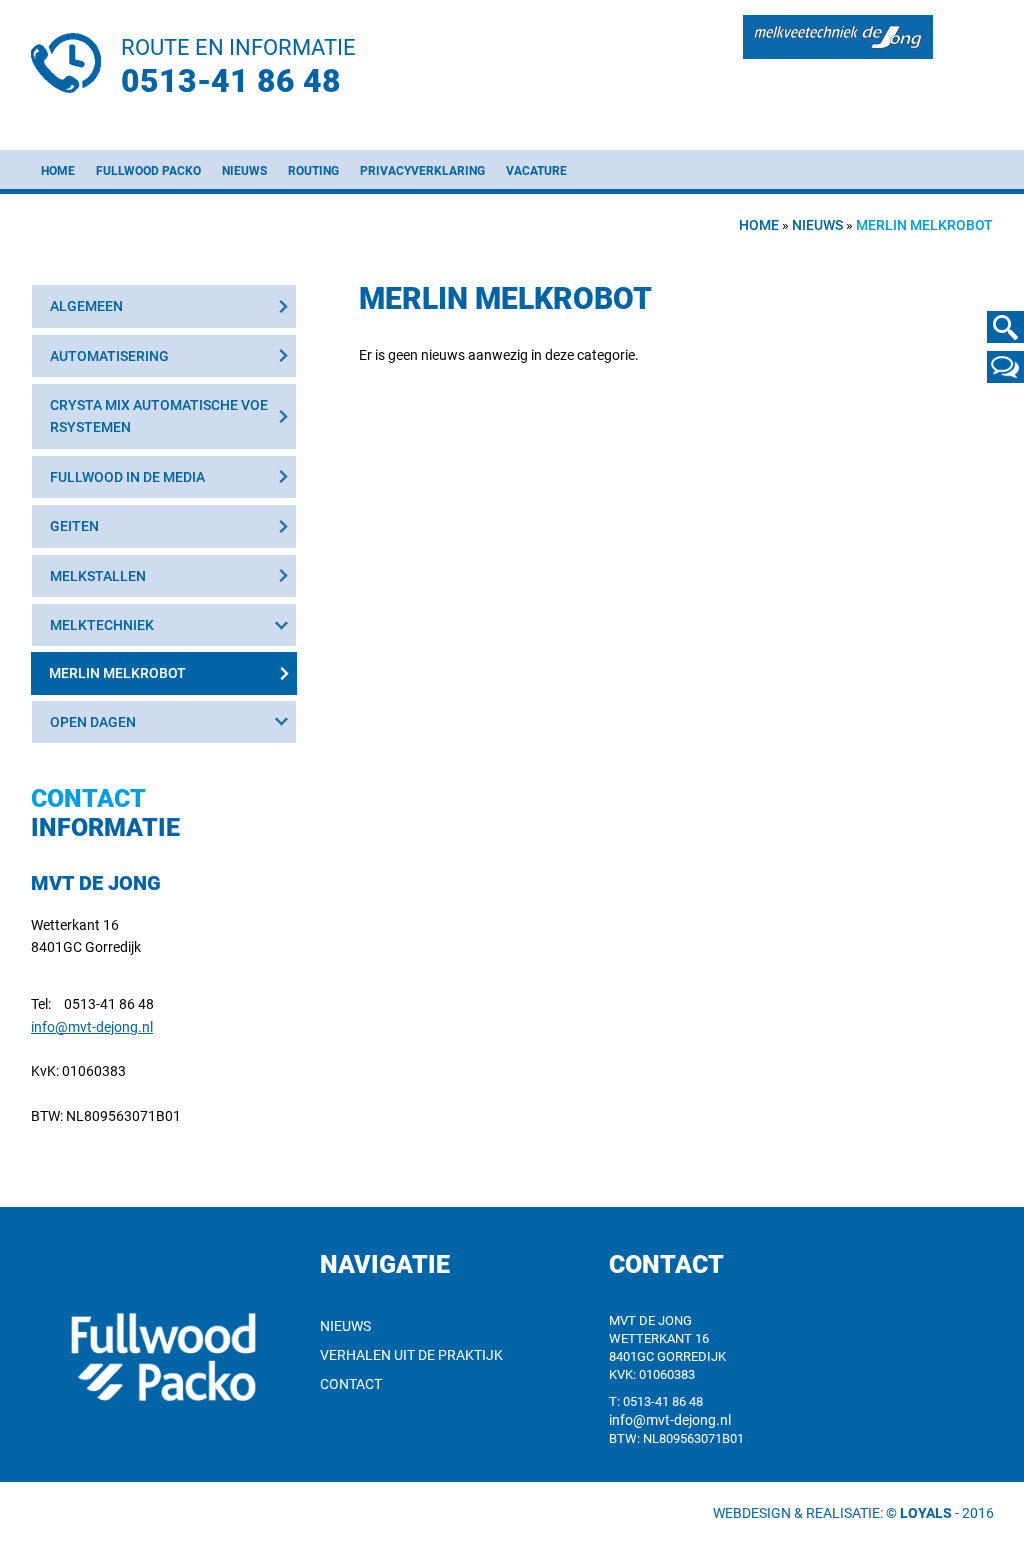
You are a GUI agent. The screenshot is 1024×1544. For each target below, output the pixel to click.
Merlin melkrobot (117, 673)
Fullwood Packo (148, 171)
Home (58, 171)
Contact (351, 1384)
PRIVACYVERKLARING (422, 171)
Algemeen (86, 306)
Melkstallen (98, 576)
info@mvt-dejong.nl (92, 1027)
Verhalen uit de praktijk (411, 1355)
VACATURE (536, 171)
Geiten (74, 526)
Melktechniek (102, 625)
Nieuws (244, 171)
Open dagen (93, 722)
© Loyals (919, 1513)
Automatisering (109, 356)
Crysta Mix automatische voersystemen (159, 416)
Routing (313, 171)
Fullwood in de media (127, 477)
